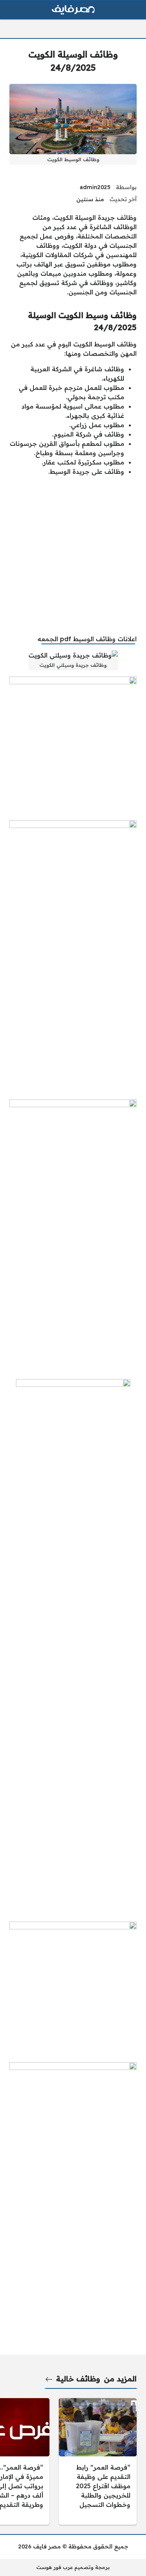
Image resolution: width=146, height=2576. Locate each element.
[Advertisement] (73, 555)
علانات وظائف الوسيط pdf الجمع (88, 639)
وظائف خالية (78, 2379)
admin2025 (95, 187)
